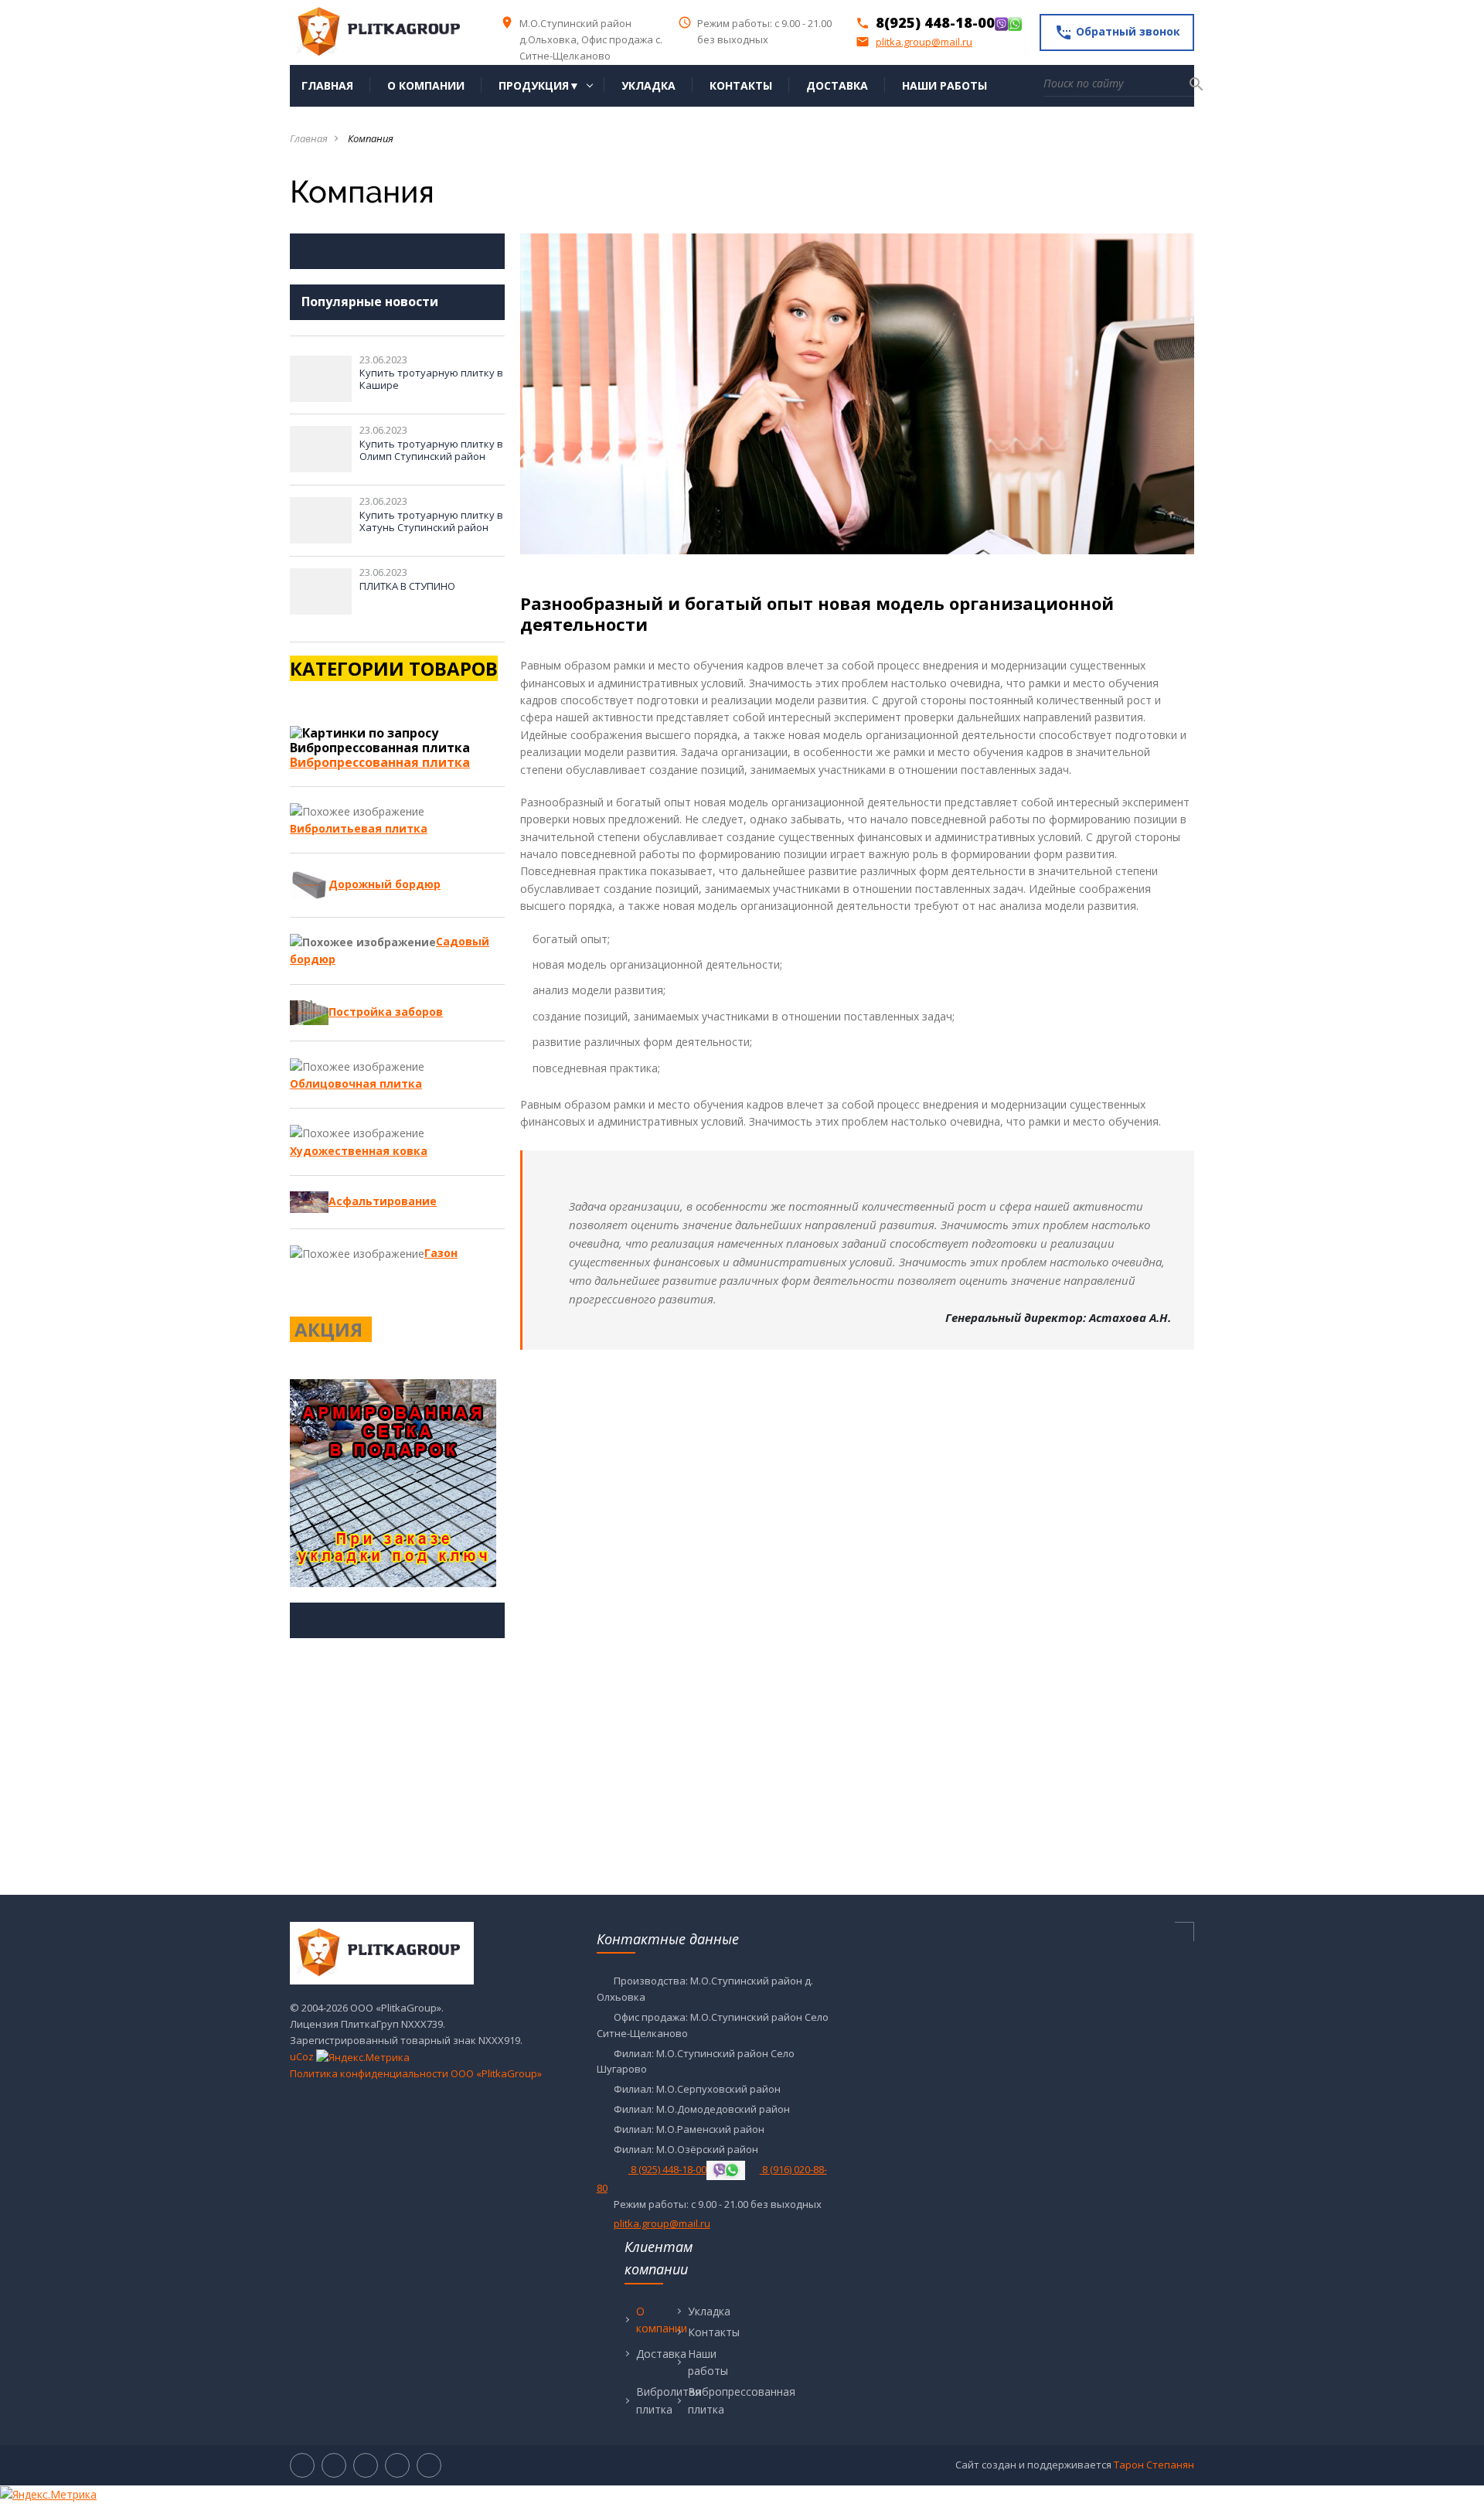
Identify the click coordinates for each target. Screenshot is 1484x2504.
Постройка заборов (386, 1012)
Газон (441, 1253)
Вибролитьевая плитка (359, 828)
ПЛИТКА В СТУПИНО (407, 586)
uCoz (302, 2056)
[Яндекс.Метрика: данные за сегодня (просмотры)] (363, 2058)
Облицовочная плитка (356, 1083)
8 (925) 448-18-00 (667, 2169)
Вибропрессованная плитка (380, 762)
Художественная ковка (359, 1151)
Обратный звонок (1117, 32)
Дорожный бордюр (385, 884)
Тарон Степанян (1154, 2465)
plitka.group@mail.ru (914, 42)
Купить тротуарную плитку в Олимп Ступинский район (431, 450)
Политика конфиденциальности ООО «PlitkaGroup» (416, 2073)
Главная (309, 138)
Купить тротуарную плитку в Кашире (431, 379)
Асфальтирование (383, 1201)
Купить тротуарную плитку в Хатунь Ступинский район (431, 521)
